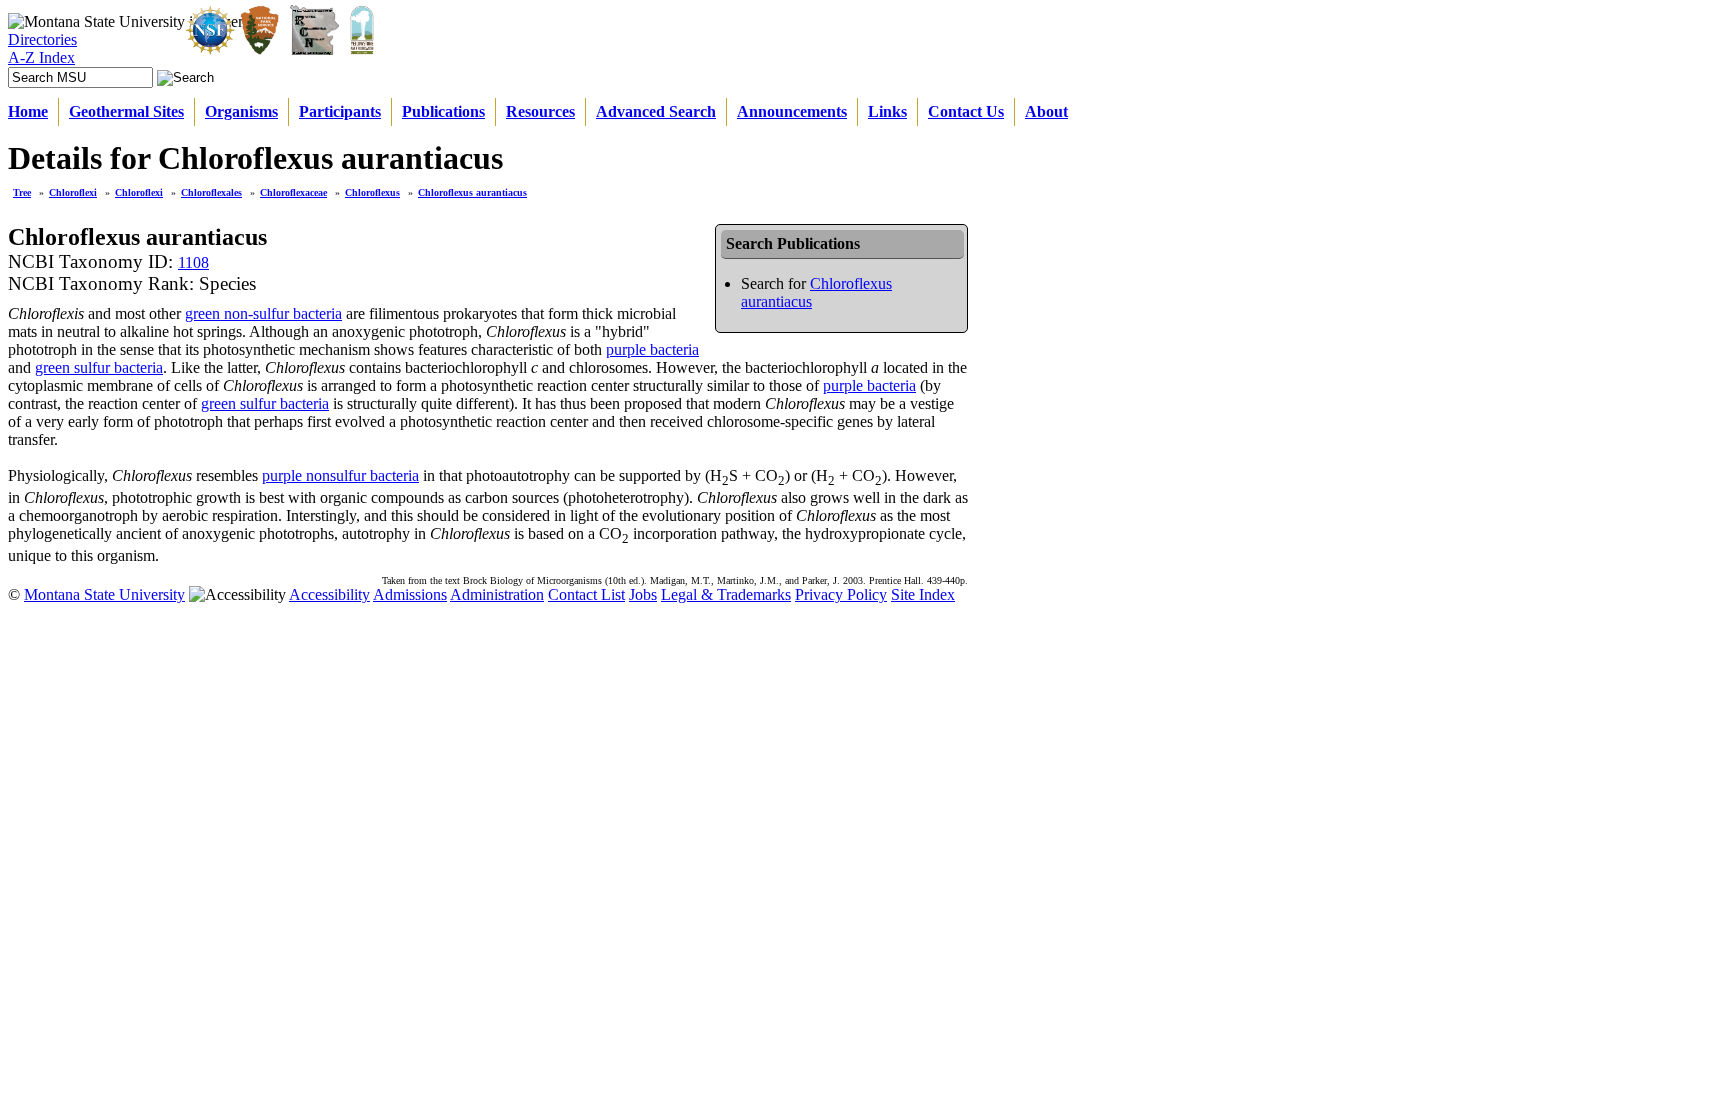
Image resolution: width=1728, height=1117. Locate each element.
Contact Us (966, 111)
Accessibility (329, 594)
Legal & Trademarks (726, 594)
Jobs (643, 594)
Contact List (586, 594)
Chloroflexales (211, 192)
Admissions (410, 594)
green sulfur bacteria (99, 367)
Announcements (792, 111)
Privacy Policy (841, 594)
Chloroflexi (73, 192)
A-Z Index (41, 57)
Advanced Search (656, 111)
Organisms (241, 111)
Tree (22, 192)
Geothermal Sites (126, 111)
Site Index (923, 594)
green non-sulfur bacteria (263, 313)
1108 (193, 262)
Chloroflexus (372, 192)
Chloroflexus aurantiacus (472, 192)
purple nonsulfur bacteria (340, 475)
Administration (497, 594)
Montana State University (104, 594)
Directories (42, 39)
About (1046, 111)
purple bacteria (652, 349)
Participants (340, 111)
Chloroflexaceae (293, 192)
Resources (540, 111)
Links (887, 111)
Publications (443, 111)
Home (28, 111)
